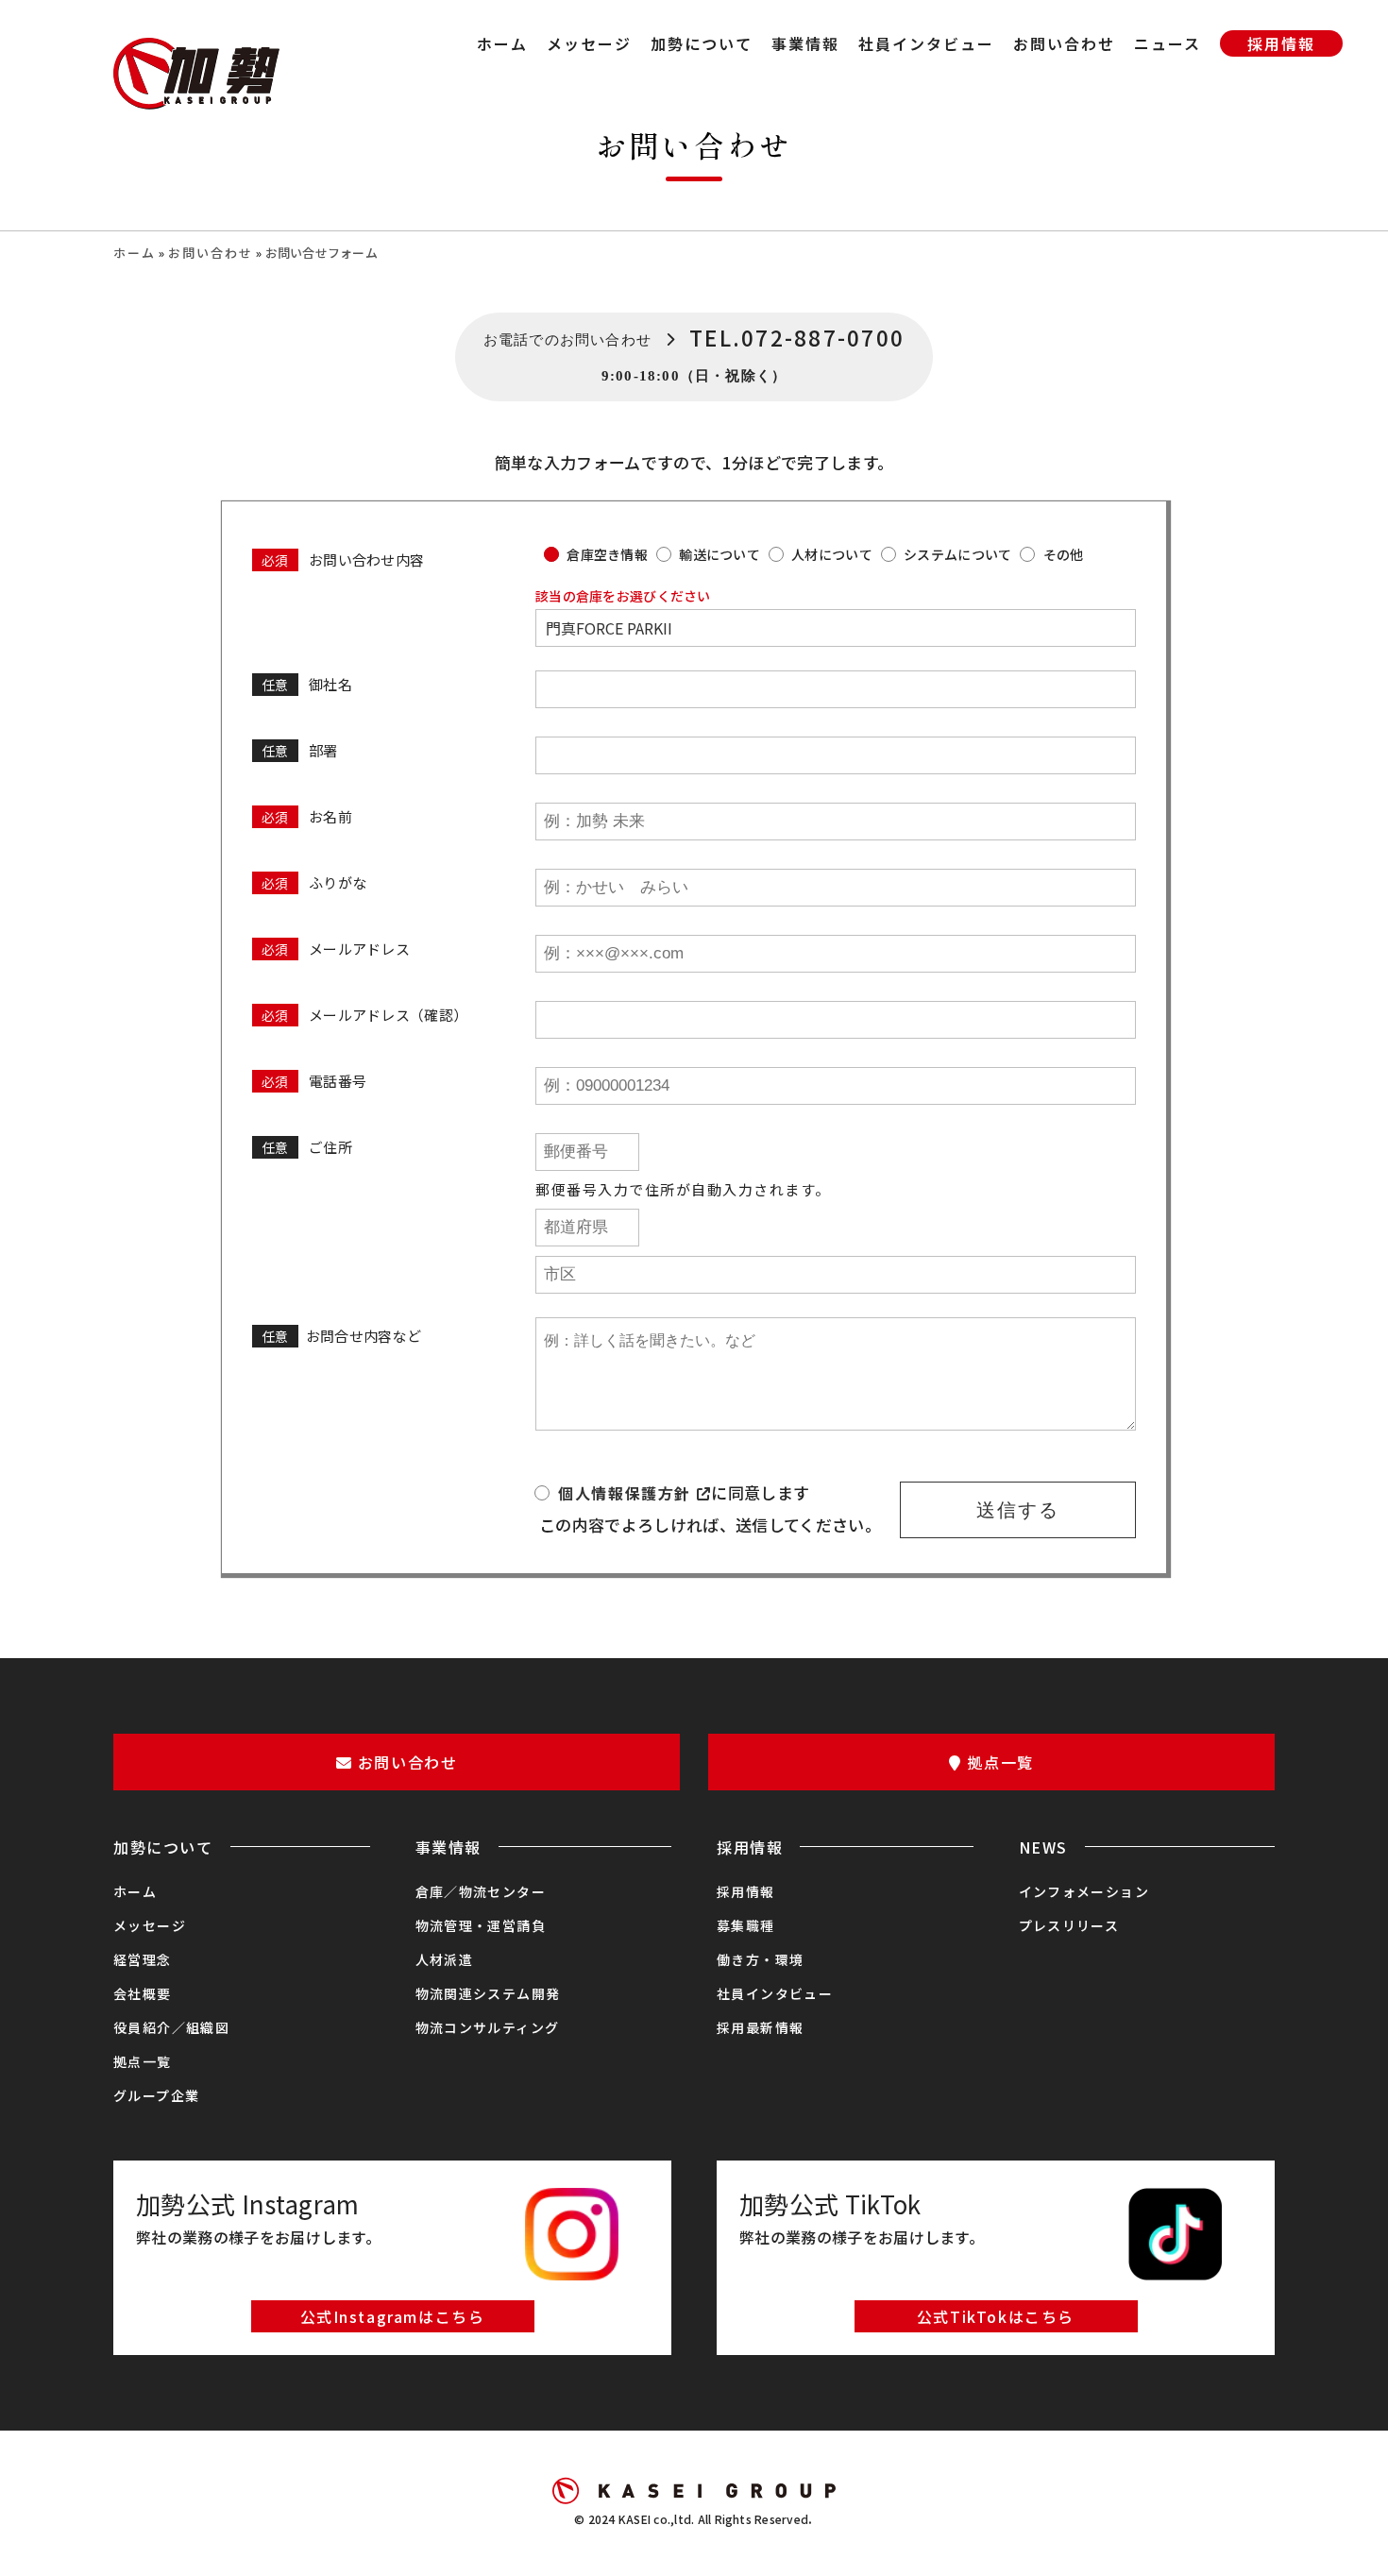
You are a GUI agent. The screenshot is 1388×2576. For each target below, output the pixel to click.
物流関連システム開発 (488, 1993)
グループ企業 (156, 2095)
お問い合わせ (211, 253)
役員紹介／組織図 (171, 2027)
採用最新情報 (760, 2027)
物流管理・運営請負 (481, 1925)
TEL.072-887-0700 (797, 337)
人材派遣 (445, 1959)
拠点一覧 (143, 2061)
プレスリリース (1069, 1925)
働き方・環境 (760, 1959)
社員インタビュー (775, 1993)
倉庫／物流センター (481, 1891)
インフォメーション (1084, 1891)
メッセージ (150, 1925)
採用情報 (746, 1891)
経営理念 (143, 1959)
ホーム (135, 253)
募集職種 (746, 1925)
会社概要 (143, 1993)
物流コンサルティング (488, 2027)
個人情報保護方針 (627, 1493)
